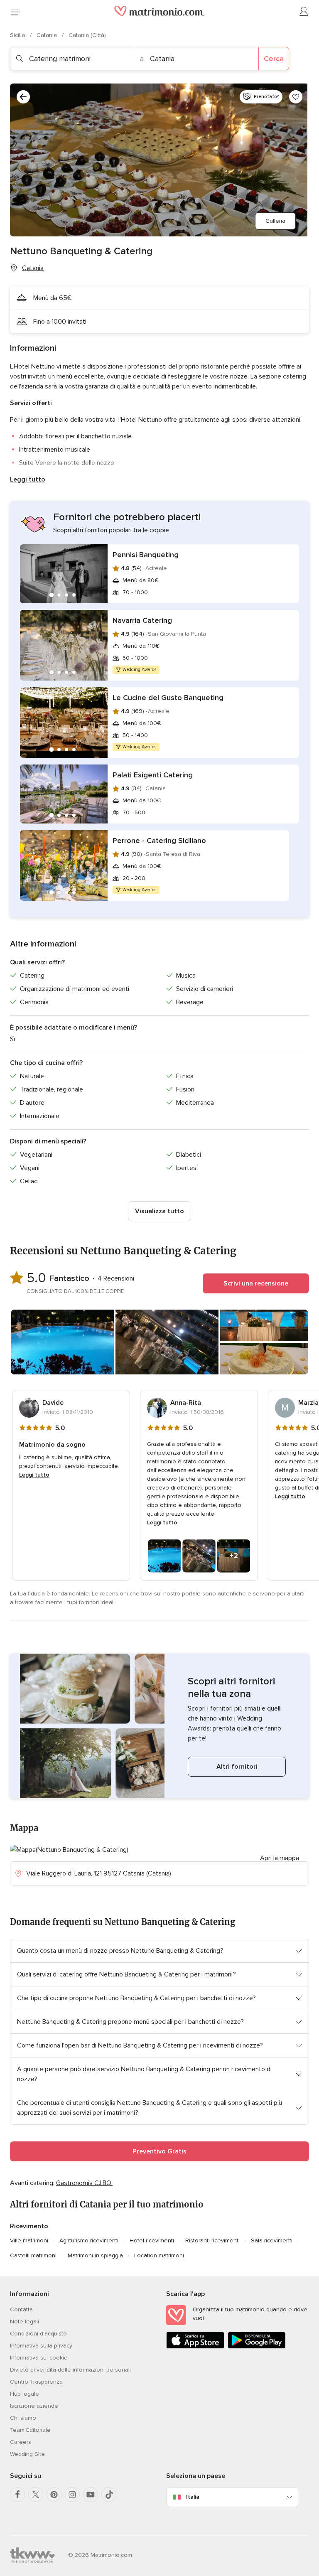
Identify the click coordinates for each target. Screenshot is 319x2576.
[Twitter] (36, 2495)
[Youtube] (91, 2495)
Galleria (275, 221)
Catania (48, 35)
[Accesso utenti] (304, 12)
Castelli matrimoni (33, 2255)
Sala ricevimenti (272, 2240)
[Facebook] (17, 2495)
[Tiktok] (109, 2495)
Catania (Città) (87, 35)
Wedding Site (27, 2454)
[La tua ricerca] (23, 97)
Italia (193, 2497)
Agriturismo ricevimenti (89, 2240)
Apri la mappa (280, 1858)
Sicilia (18, 35)
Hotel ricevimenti (152, 2240)
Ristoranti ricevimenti (212, 2240)
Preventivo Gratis (159, 2151)
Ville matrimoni (29, 2240)
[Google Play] (257, 2347)
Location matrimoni (159, 2255)
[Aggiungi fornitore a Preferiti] (296, 97)
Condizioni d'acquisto (38, 2334)
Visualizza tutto (159, 1211)
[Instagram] (72, 2495)
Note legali (25, 2322)
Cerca (274, 59)
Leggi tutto (28, 479)
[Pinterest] (54, 2495)
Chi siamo (23, 2418)
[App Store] (195, 2347)
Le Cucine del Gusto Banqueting (168, 698)
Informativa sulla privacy (41, 2346)
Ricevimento (29, 2226)
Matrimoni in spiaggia (95, 2255)
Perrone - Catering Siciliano (159, 841)
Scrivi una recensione (256, 1283)
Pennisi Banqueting (146, 555)
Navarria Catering (142, 620)
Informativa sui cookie (39, 2358)
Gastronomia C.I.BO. (84, 2183)
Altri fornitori (237, 1767)
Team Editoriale (30, 2430)
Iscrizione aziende (34, 2406)
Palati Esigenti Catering (153, 775)
